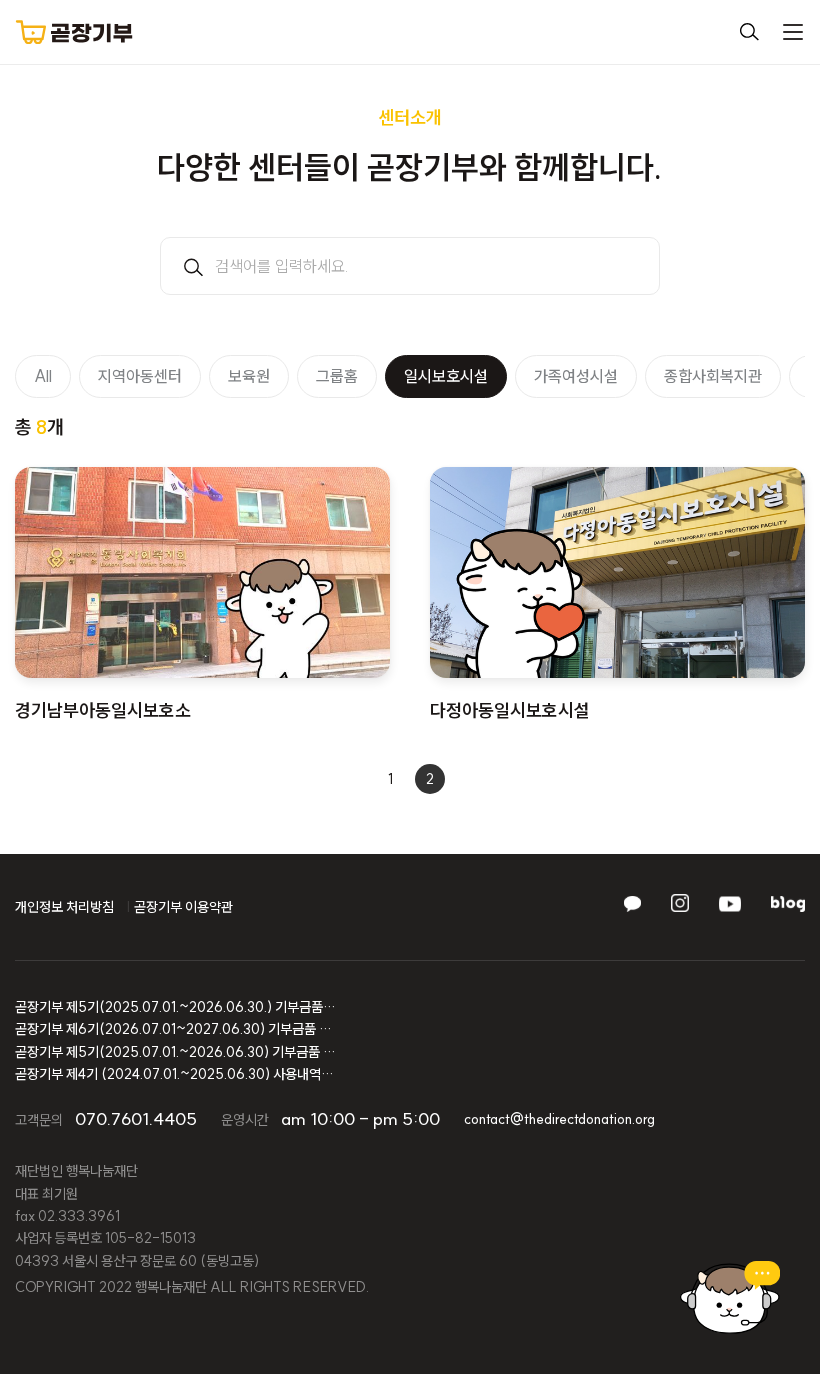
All (43, 376)
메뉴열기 (793, 32)
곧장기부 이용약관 (183, 907)
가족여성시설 (576, 376)
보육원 (249, 376)
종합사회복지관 (713, 376)
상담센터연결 (730, 1297)
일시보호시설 (446, 376)
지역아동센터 (140, 376)
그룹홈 (337, 376)
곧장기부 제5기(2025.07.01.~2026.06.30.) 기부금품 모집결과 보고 (175, 1007)
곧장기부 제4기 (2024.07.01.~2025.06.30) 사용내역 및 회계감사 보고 (175, 1074)
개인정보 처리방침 (64, 907)
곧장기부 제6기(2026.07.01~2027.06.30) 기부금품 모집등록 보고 (175, 1029)
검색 (749, 32)
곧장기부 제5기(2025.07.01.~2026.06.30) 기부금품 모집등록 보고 (175, 1052)
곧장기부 (74, 32)
